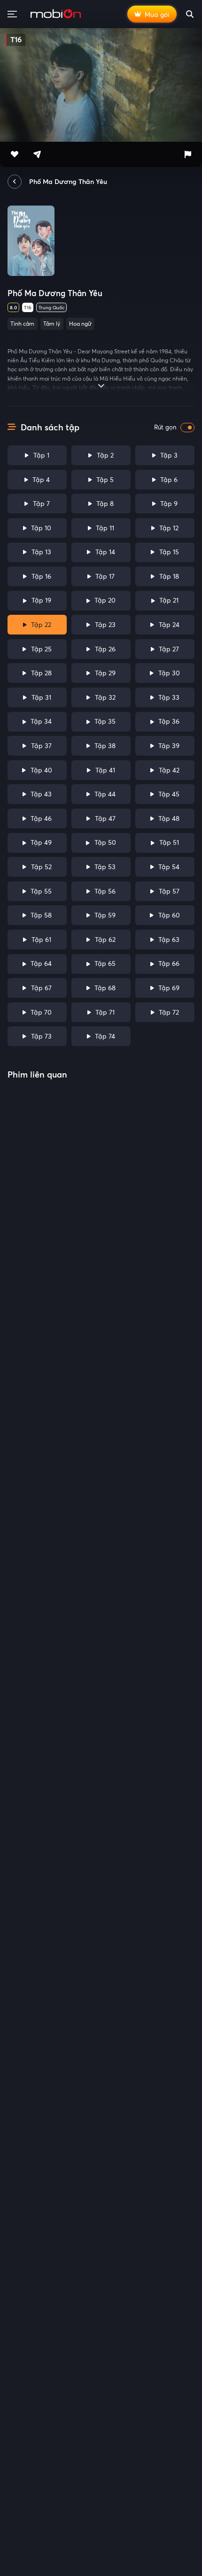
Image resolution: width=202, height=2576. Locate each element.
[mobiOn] (56, 14)
